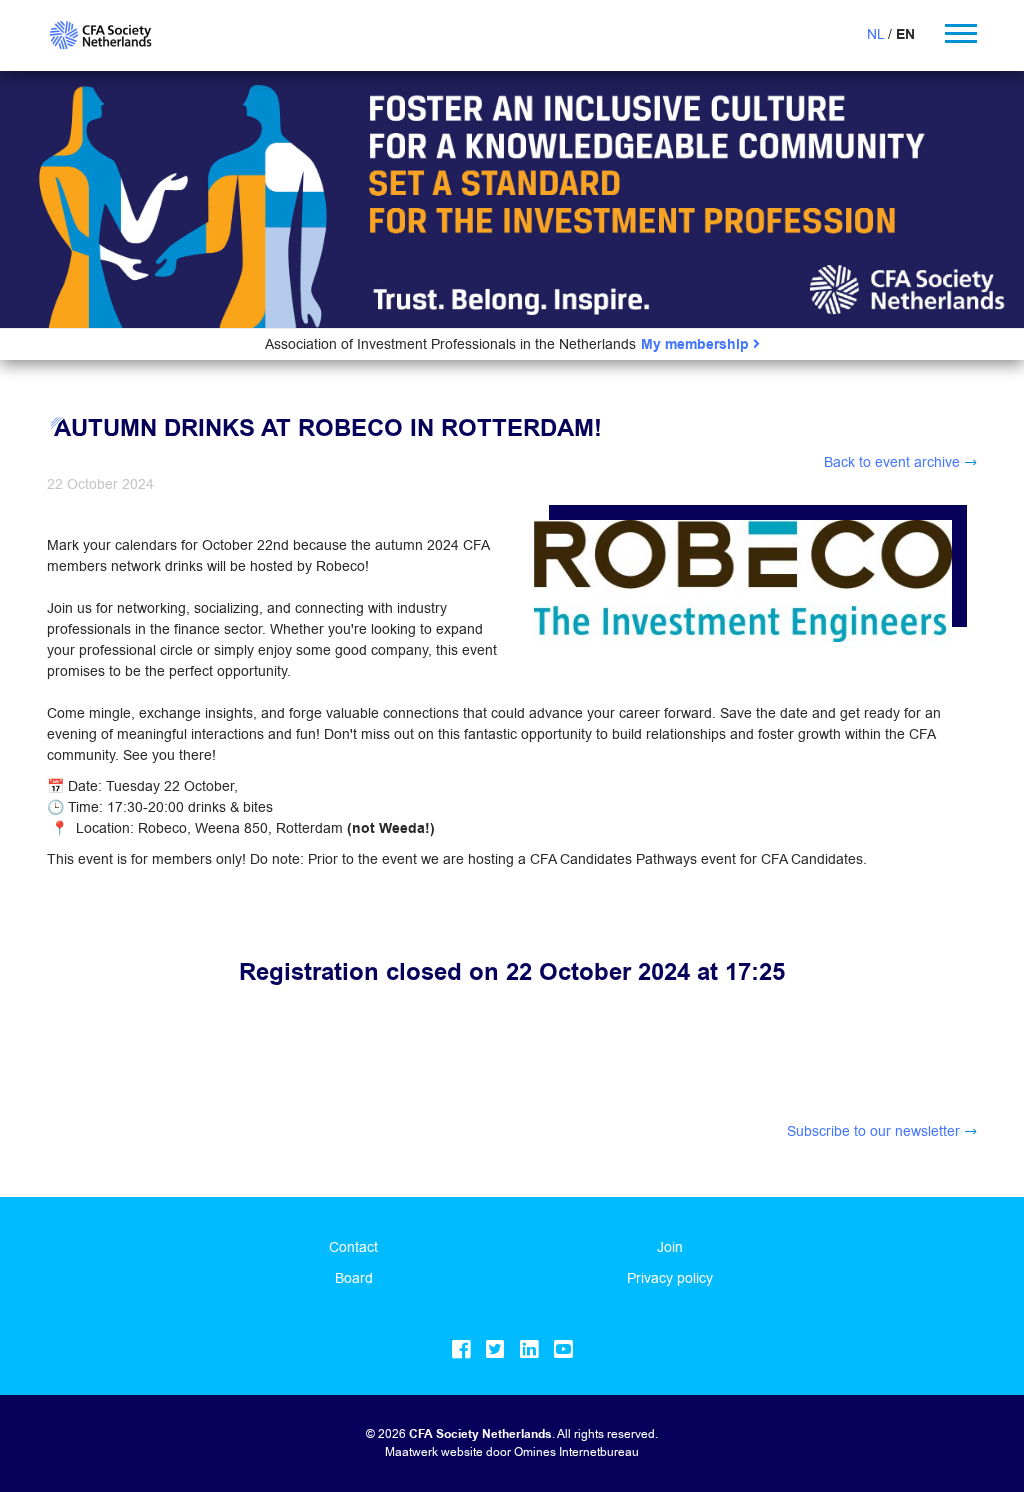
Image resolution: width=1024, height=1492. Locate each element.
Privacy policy (670, 1278)
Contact (353, 1247)
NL (875, 34)
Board (354, 1278)
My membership (697, 344)
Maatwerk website (434, 1451)
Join (670, 1247)
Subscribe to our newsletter (873, 1131)
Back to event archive (892, 462)
